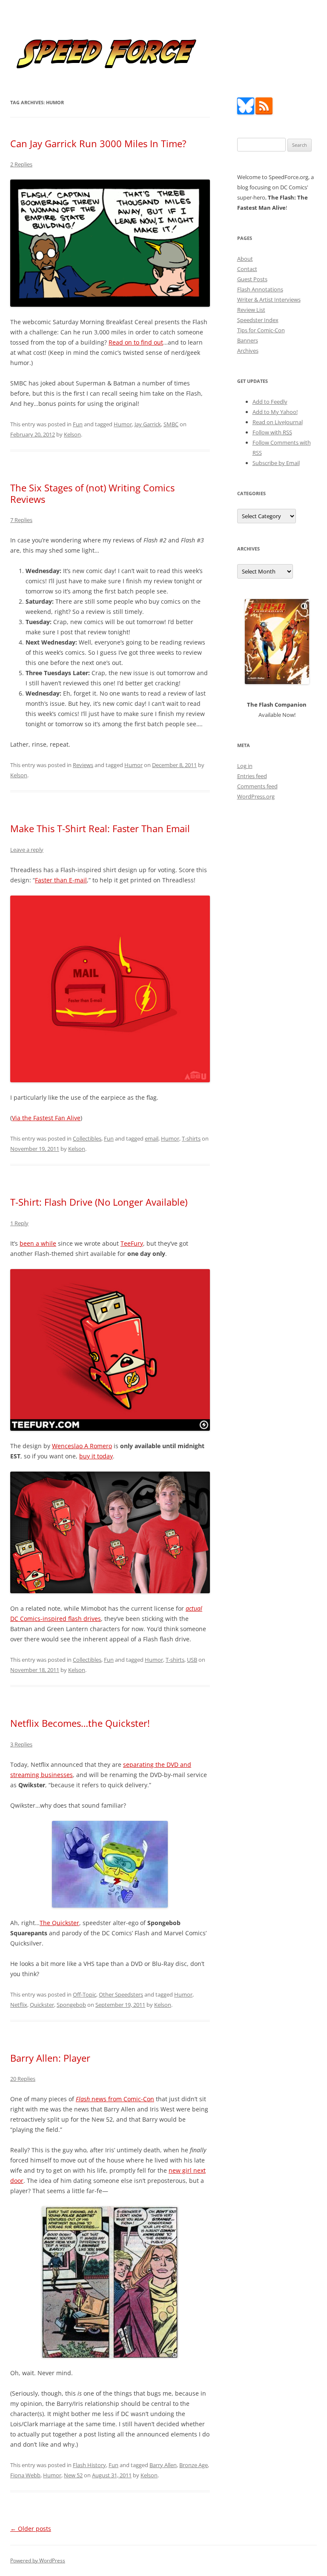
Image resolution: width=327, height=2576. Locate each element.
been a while (38, 1243)
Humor (123, 424)
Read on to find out (136, 342)
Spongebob (71, 2005)
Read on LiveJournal (278, 422)
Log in (245, 766)
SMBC (171, 424)
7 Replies (21, 520)
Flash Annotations (260, 289)
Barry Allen (163, 2465)
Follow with (272, 432)
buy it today (96, 1456)
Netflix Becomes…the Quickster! (80, 1723)
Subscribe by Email (276, 463)
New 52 (73, 2475)
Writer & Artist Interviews (269, 300)
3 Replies (21, 1744)
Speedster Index (258, 320)
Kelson (72, 434)
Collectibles (87, 1138)
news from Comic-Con (115, 2099)
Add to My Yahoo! (275, 412)
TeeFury (132, 1243)
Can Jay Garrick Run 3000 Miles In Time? (98, 143)
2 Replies (21, 164)
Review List (251, 310)
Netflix (19, 2005)
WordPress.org (256, 796)
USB (192, 1660)
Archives (248, 351)
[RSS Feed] (264, 112)
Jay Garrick (148, 424)
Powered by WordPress (38, 2560)
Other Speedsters (121, 1994)
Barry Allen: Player (50, 2058)
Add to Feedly (270, 402)
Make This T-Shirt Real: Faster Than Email (100, 828)
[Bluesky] (246, 112)
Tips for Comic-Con (261, 330)
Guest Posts (252, 279)
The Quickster (59, 1923)
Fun (78, 424)
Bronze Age (194, 2465)
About (245, 259)
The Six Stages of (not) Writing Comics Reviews (92, 493)
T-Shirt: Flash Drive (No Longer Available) (99, 1202)
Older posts (31, 2529)
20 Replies (23, 2079)
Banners (248, 340)
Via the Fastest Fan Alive (46, 1118)
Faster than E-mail (61, 880)
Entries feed (252, 776)
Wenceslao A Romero (82, 1446)
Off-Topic (85, 1994)
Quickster (42, 2005)
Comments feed (257, 786)
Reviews (83, 765)
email (152, 1138)
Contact (247, 269)
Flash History (89, 2465)
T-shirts (191, 1138)
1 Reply (19, 1223)
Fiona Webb (25, 2475)
